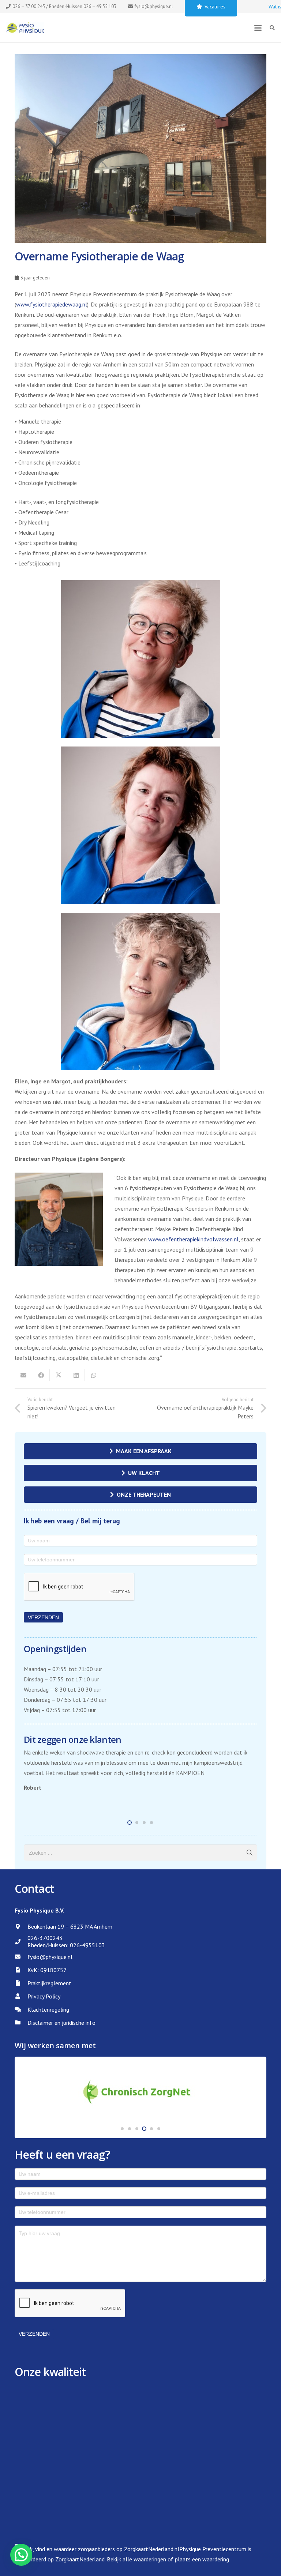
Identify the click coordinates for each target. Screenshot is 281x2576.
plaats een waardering (202, 2559)
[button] (258, 28)
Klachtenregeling (48, 2009)
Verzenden (43, 1617)
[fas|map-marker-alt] (21, 1927)
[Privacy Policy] (21, 1996)
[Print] (25, 28)
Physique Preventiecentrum (213, 2549)
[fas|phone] (21, 1942)
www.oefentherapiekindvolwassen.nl (193, 1239)
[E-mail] (23, 1375)
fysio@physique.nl (50, 1957)
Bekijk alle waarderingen (136, 2559)
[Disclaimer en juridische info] (21, 2022)
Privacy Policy (44, 1996)
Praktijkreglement (49, 1983)
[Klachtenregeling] (21, 2009)
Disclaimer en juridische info (61, 2023)
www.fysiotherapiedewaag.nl (52, 304)
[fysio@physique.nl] (21, 1957)
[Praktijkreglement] (21, 1983)
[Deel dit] (41, 1375)
